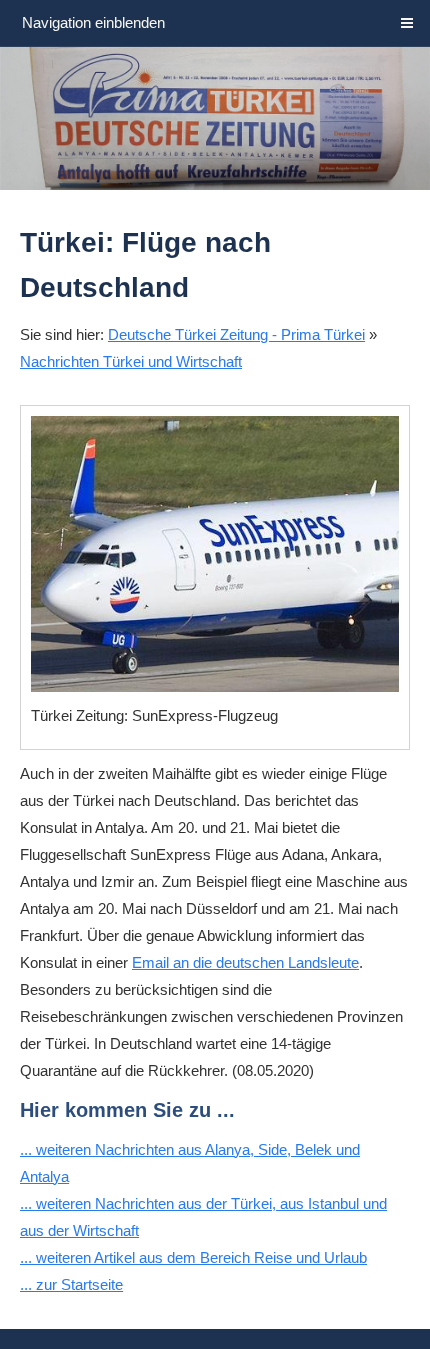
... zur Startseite (71, 1284)
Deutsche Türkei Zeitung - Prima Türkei (236, 334)
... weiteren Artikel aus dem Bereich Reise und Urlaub (193, 1257)
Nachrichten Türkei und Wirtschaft (131, 361)
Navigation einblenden (93, 22)
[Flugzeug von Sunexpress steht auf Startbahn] (215, 554)
